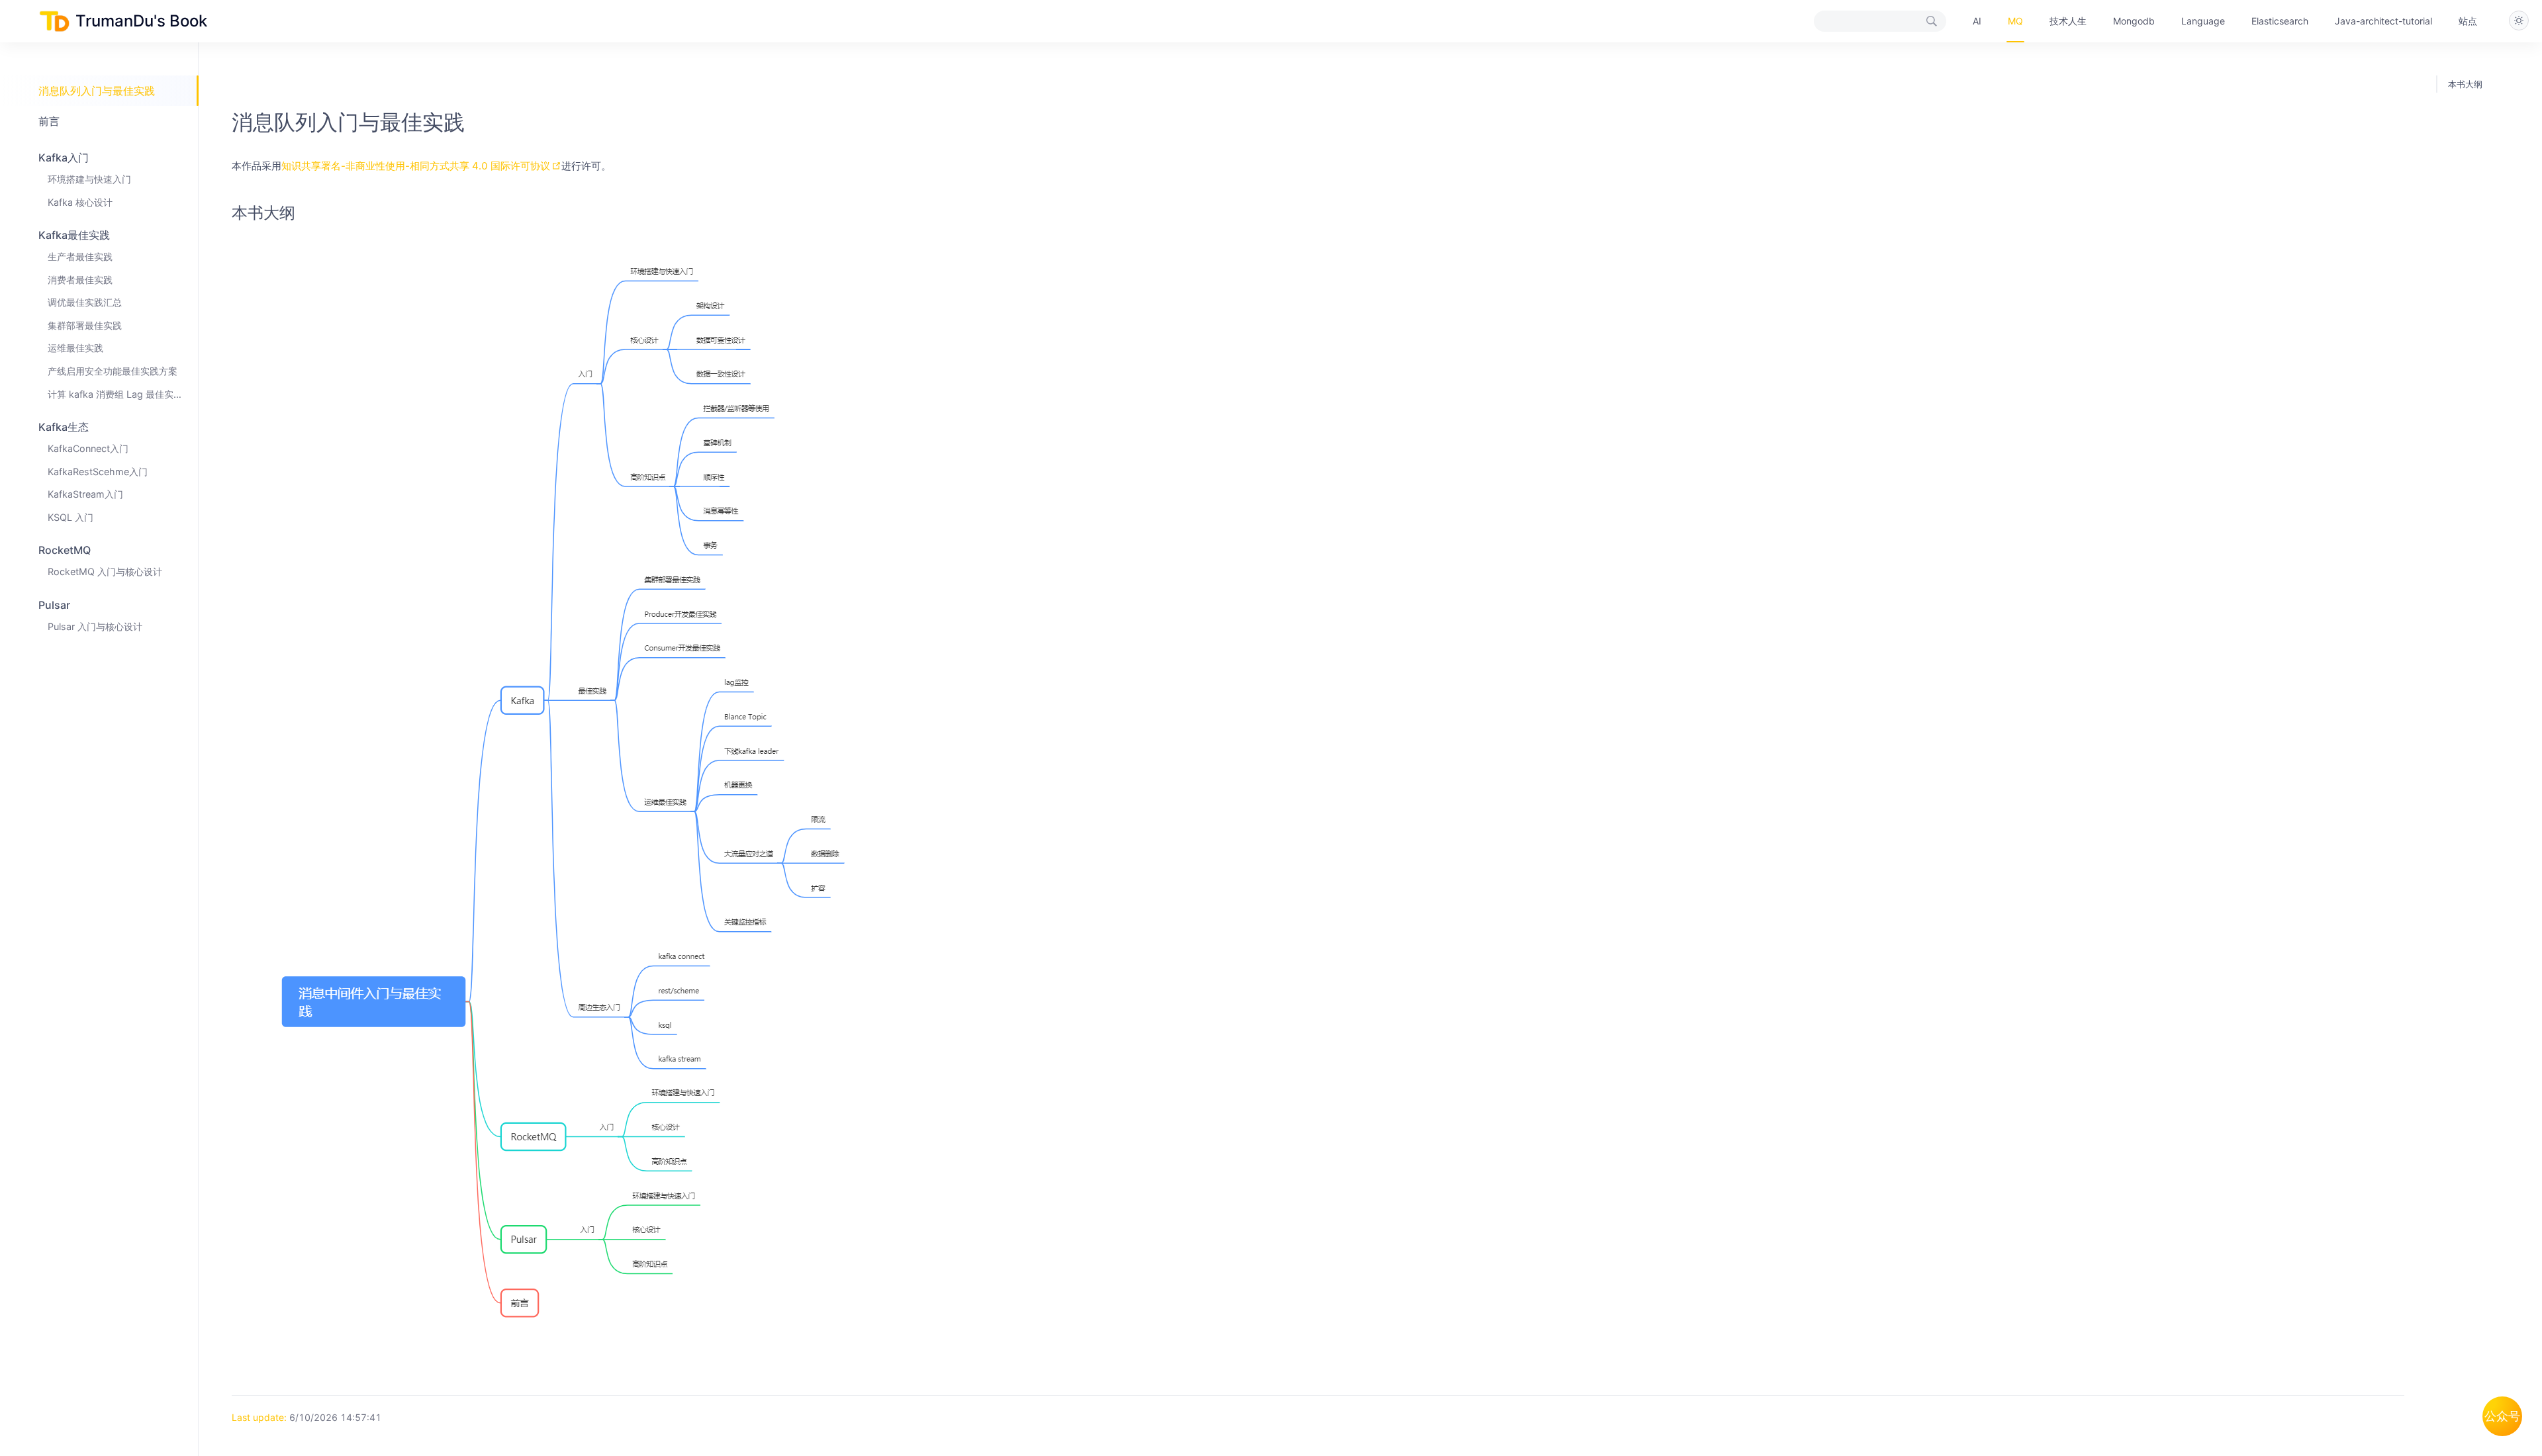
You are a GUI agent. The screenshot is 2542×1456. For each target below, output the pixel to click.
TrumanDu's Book (141, 21)
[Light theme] (2519, 21)
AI (1977, 21)
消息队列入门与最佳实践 (97, 91)
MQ (2015, 21)
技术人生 (2068, 21)
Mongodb (2134, 21)
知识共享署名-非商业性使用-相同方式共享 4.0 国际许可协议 (416, 166)
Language (2203, 21)
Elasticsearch (2280, 21)
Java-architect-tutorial (2383, 21)
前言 (49, 121)
